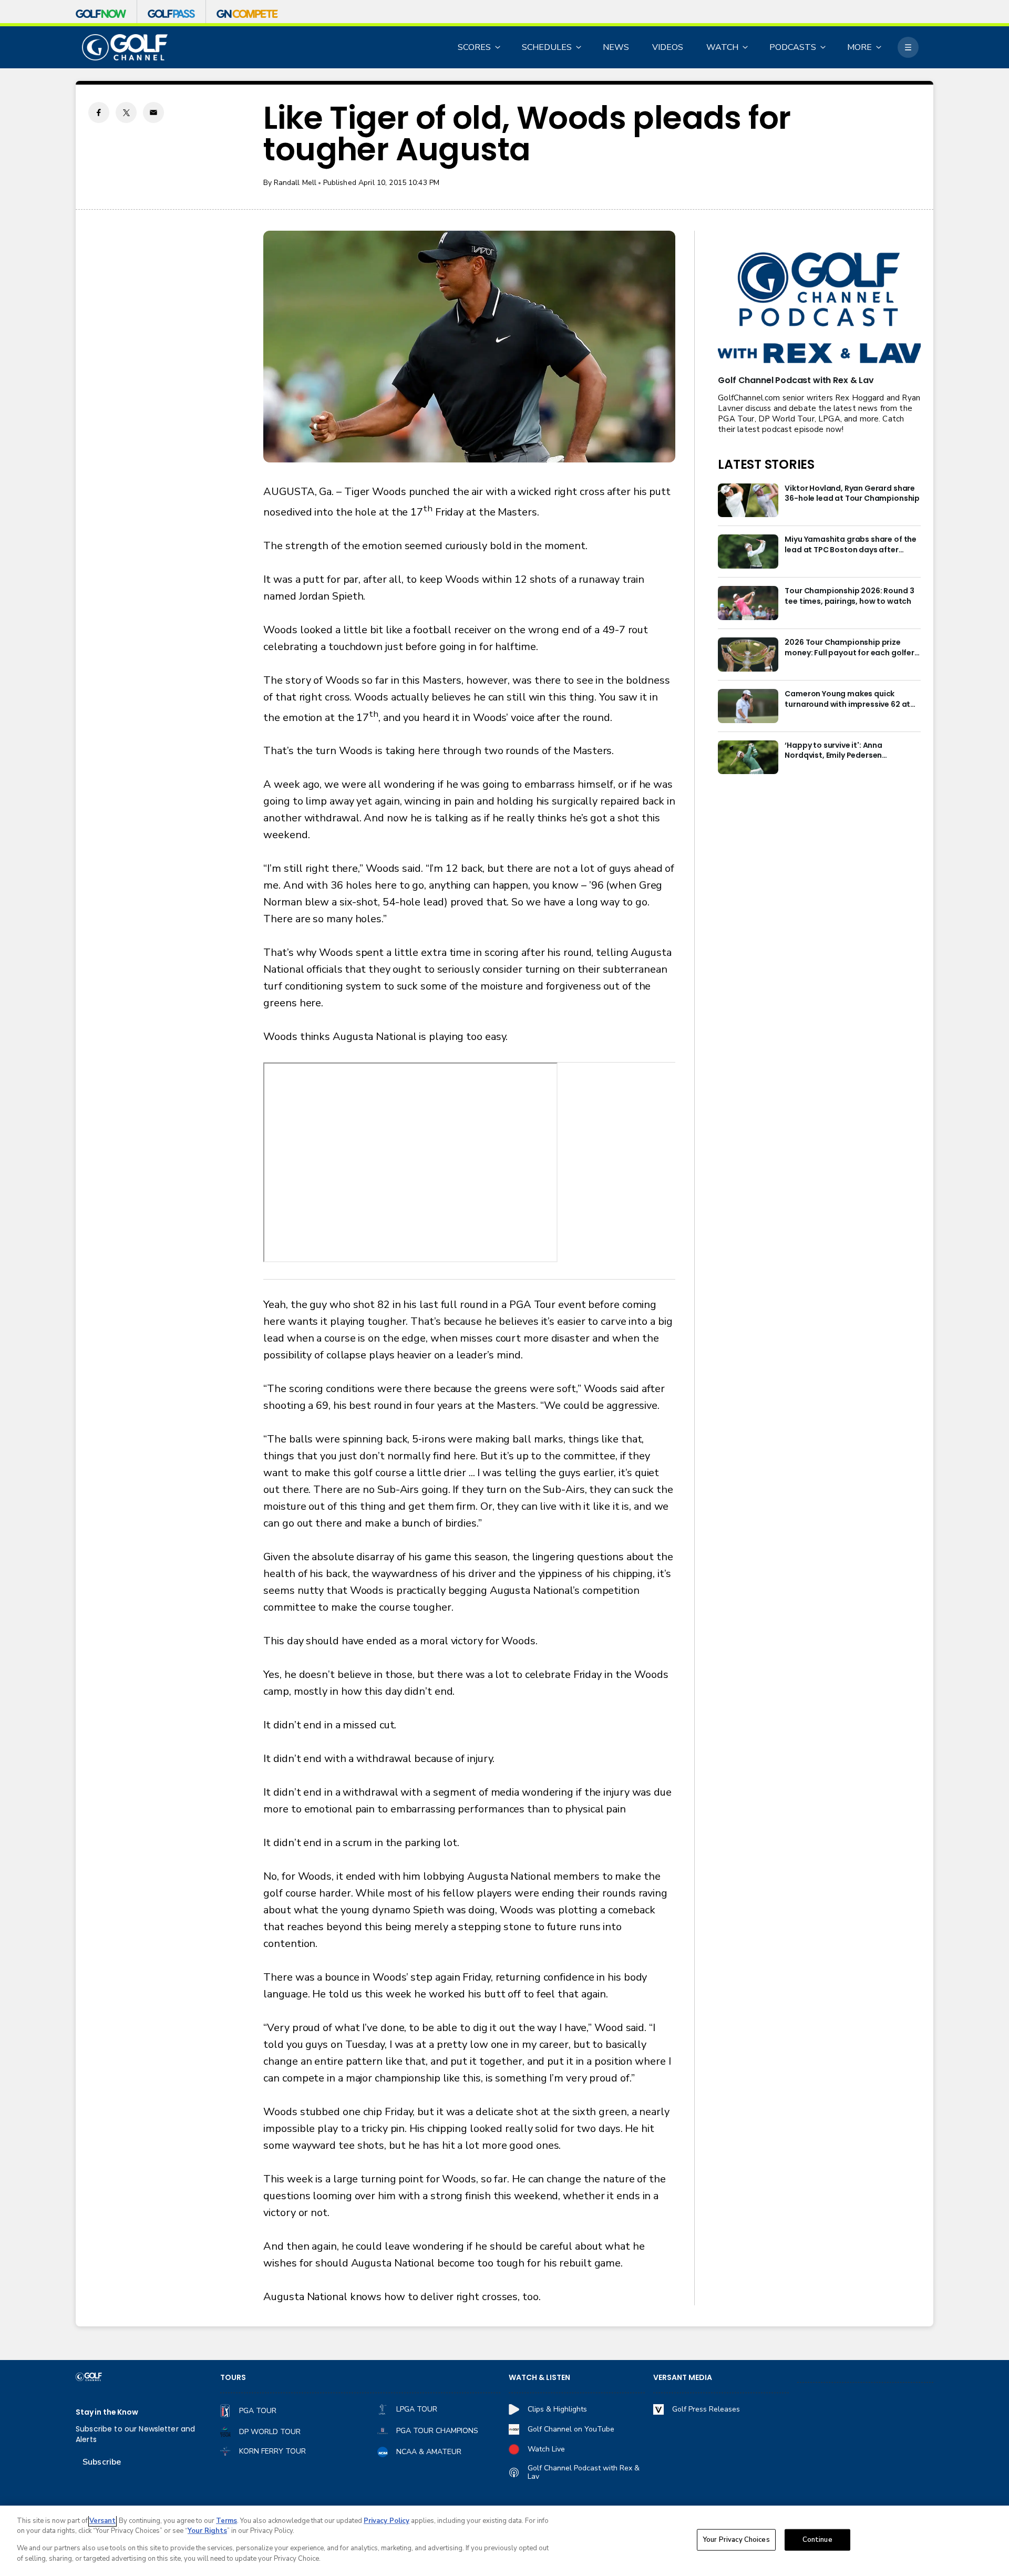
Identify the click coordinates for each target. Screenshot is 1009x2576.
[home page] (125, 48)
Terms (226, 2521)
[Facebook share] (99, 112)
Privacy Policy (387, 2521)
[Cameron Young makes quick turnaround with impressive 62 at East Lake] (748, 706)
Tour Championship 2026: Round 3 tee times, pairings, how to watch (849, 596)
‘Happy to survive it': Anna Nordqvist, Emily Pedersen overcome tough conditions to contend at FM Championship (843, 751)
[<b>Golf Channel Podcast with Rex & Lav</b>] (819, 309)
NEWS (616, 47)
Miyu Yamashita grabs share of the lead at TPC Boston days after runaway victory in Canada (851, 545)
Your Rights (207, 2531)
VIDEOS (668, 47)
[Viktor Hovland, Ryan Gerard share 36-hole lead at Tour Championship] (748, 501)
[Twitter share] (126, 112)
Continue (817, 2540)
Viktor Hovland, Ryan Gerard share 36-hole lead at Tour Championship (852, 494)
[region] (504, 2541)
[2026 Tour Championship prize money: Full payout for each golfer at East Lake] (748, 655)
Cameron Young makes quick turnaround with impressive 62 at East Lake (847, 699)
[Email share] (153, 112)
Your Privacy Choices (736, 2540)
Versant (102, 2521)
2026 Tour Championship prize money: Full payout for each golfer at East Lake (850, 648)
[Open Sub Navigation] (498, 47)
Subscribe (102, 2462)
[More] (908, 47)
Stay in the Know (107, 2412)
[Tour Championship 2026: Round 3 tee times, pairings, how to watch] (748, 603)
